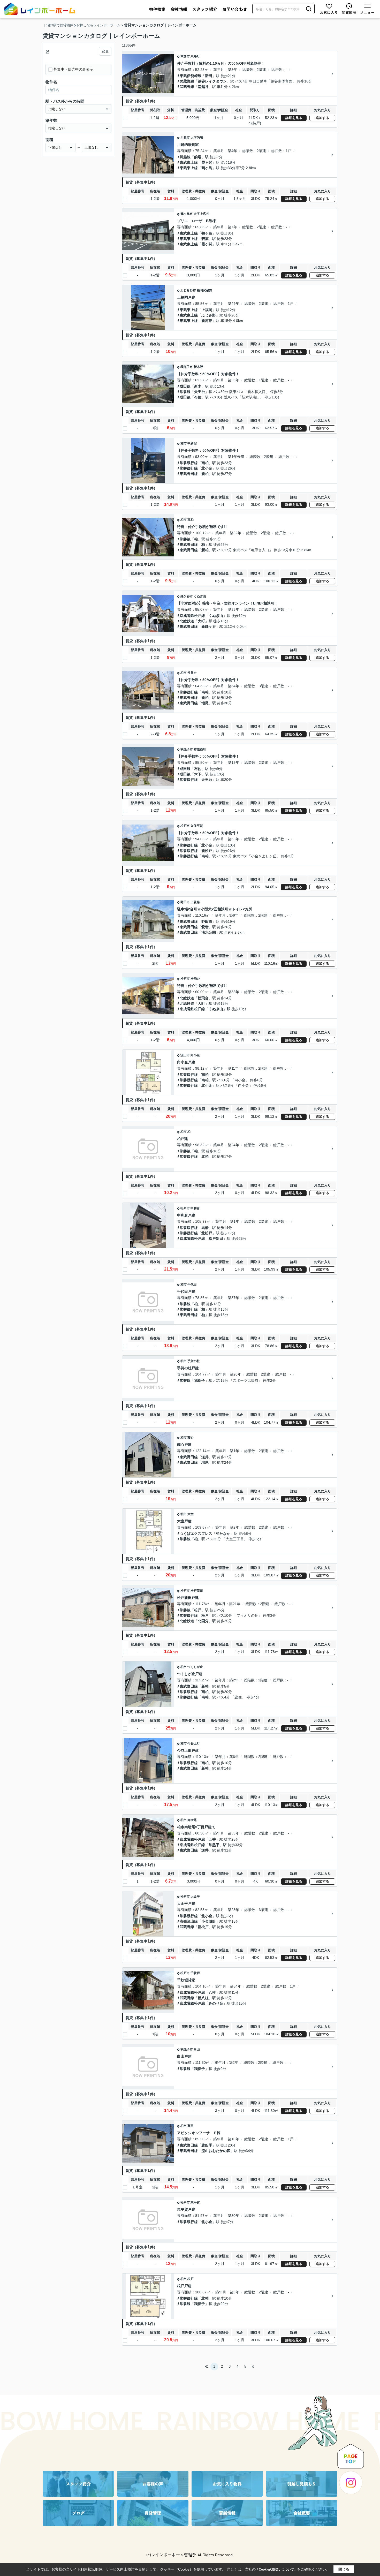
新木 (198, 386)
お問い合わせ (235, 9)
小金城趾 (209, 1921)
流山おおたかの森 (216, 2151)
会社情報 (179, 9)
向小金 (195, 1055)
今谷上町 (194, 1743)
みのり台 (216, 2003)
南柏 (205, 463)
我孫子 (200, 1380)
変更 (105, 51)
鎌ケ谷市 (187, 596)
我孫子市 (187, 367)
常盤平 (214, 1845)
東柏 (191, 520)
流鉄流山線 (189, 1921)
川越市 (185, 138)
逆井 (205, 1457)
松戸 (198, 1610)
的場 (198, 157)
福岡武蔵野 (204, 290)
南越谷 (203, 87)
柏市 (184, 443)
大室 (191, 1514)
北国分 (203, 1621)
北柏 (205, 1157)
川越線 (185, 157)
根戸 (191, 2279)
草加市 (185, 56)
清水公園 (209, 932)
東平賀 (195, 2202)
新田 (209, 76)
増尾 (205, 703)
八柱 (212, 1992)
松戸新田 (216, 1238)
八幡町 (195, 56)
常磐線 (185, 392)
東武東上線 (189, 162)
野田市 (185, 902)
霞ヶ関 (207, 162)
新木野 (198, 367)
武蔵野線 (187, 81)
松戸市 (185, 826)
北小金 (207, 468)
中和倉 (195, 1208)
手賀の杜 (194, 1361)
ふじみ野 (209, 315)
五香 (212, 1839)
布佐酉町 (200, 749)
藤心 (191, 1438)
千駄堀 (195, 1973)
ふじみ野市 (188, 290)
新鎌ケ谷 (209, 626)
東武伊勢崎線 (191, 76)
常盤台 (192, 673)
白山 (197, 2049)
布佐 (198, 397)
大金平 (195, 1897)
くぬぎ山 (200, 596)
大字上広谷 (201, 214)
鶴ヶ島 (207, 168)
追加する (322, 118)
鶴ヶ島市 (187, 214)
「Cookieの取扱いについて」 (276, 2570)
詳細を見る (294, 118)
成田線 (185, 386)
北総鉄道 (187, 621)
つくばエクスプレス (196, 1533)
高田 (191, 2126)
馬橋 (205, 1228)
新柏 (205, 474)
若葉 (205, 239)
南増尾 (192, 1820)
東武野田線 (189, 474)
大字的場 (197, 138)
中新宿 (192, 443)
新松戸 (207, 851)
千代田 (192, 1285)
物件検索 (157, 9)
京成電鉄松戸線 (192, 616)
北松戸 (207, 1233)
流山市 (185, 1055)
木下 (198, 774)
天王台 (200, 392)
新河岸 (207, 321)
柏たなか (223, 1533)
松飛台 (195, 979)
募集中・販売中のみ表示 (73, 69)
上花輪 (195, 902)
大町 (201, 621)
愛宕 (205, 927)
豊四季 (207, 2145)
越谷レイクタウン (212, 81)
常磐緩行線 (189, 463)
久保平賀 (197, 826)
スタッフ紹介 (205, 9)
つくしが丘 (195, 1667)
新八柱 (203, 1998)
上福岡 (207, 310)
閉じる (344, 2569)
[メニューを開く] (367, 9)
